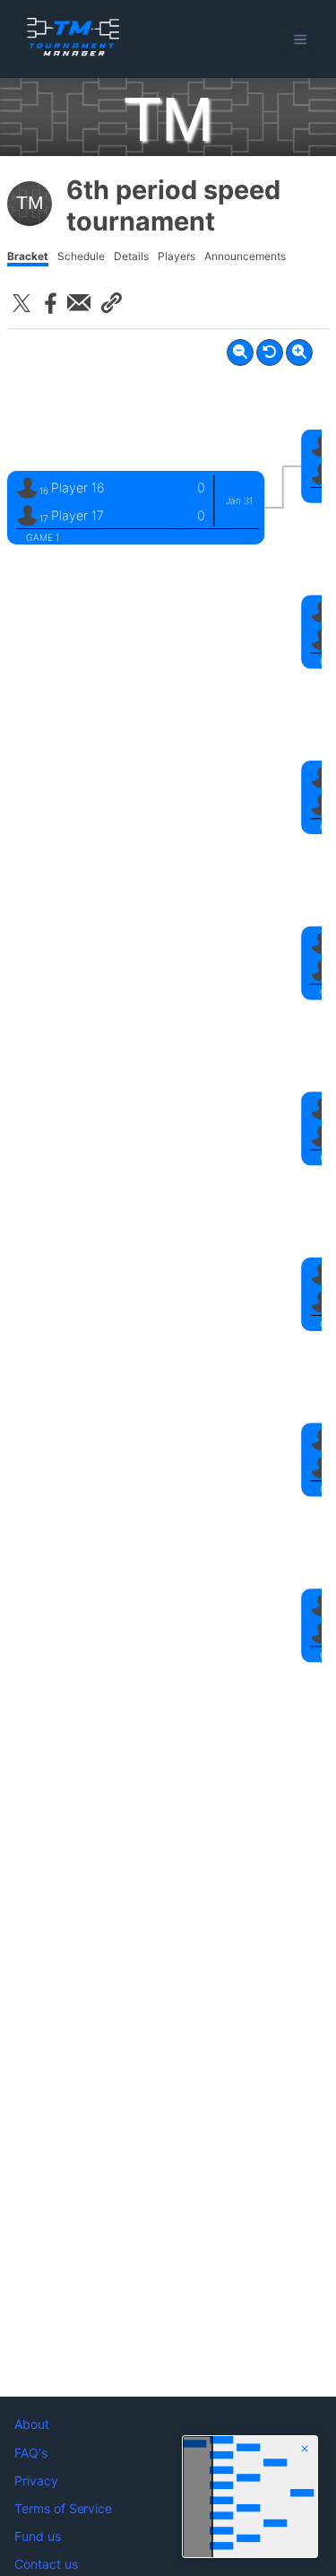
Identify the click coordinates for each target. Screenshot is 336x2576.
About (32, 2424)
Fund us (38, 2536)
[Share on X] (22, 303)
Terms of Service (63, 2508)
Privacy (36, 2480)
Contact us (46, 2564)
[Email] (79, 303)
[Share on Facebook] (50, 303)
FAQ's (31, 2453)
